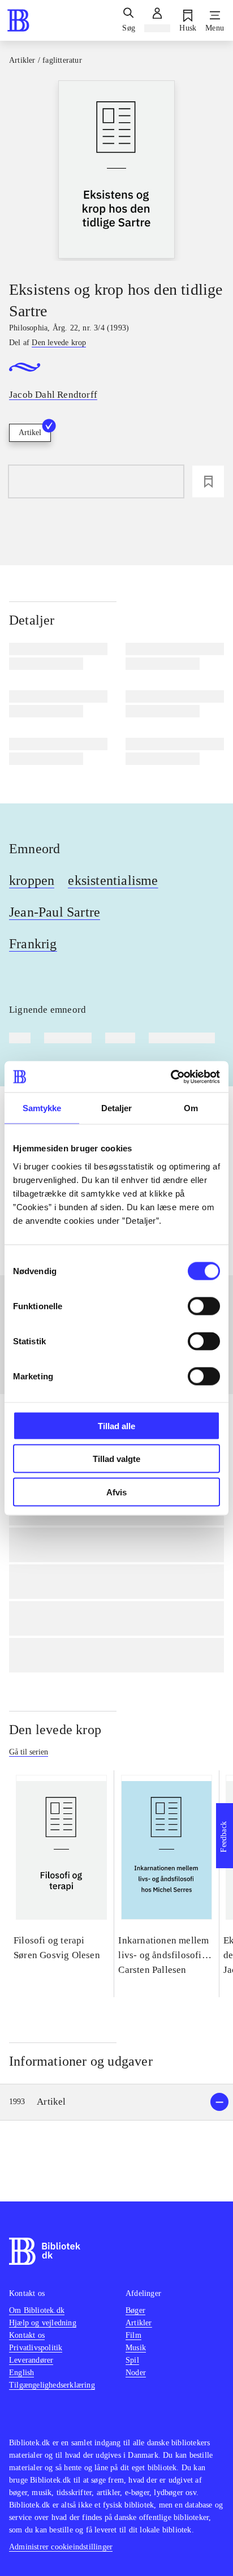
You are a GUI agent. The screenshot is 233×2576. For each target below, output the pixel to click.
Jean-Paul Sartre (55, 912)
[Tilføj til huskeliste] (208, 481)
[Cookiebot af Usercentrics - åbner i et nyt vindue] (171, 1077)
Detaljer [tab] (117, 1108)
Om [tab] (191, 1108)
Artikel (30, 433)
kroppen (32, 880)
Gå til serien (29, 1752)
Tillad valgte (116, 1459)
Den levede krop (55, 1730)
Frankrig (33, 944)
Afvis (116, 1492)
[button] (116, 2102)
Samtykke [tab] (42, 1108)
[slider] (116, 171)
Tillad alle (116, 1425)
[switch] (204, 1306)
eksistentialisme (113, 880)
